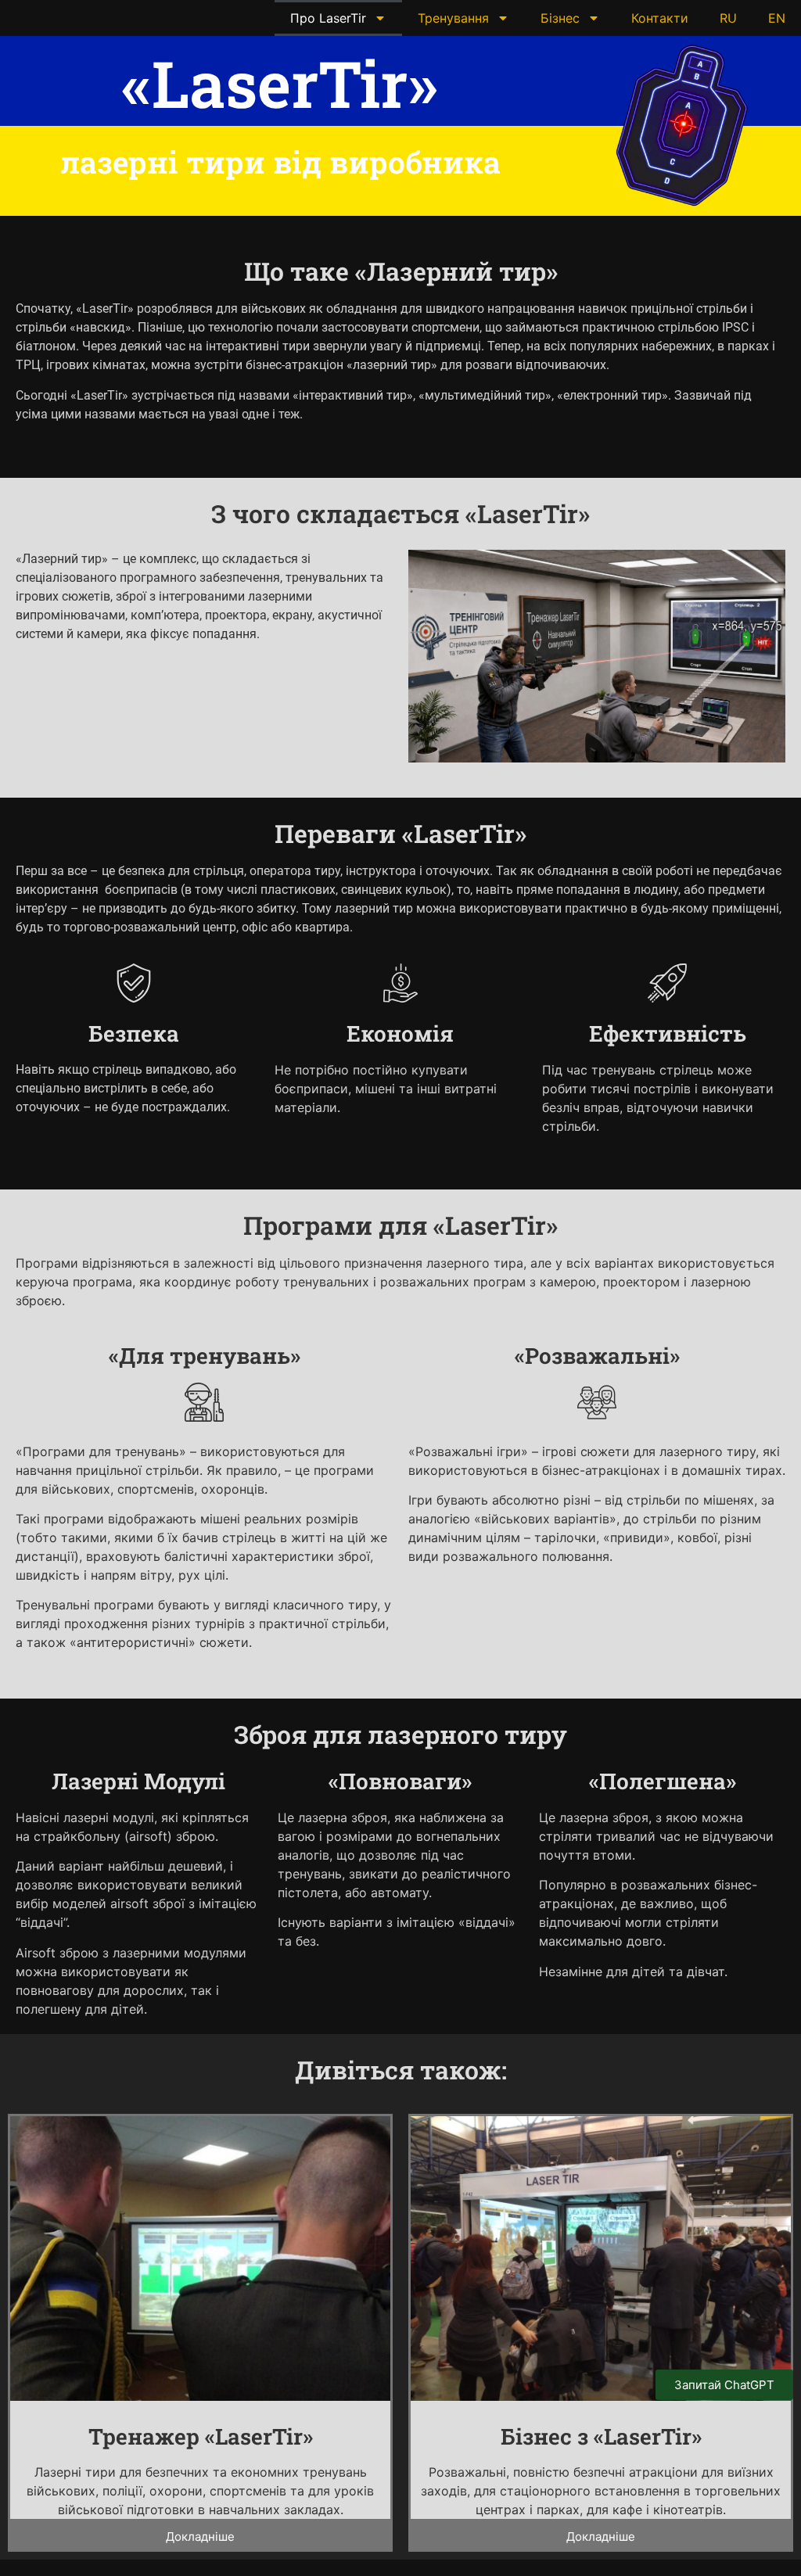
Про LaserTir (328, 18)
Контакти (660, 18)
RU (728, 18)
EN (777, 18)
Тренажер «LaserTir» (201, 2436)
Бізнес (560, 18)
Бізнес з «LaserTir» (601, 2436)
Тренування (453, 18)
